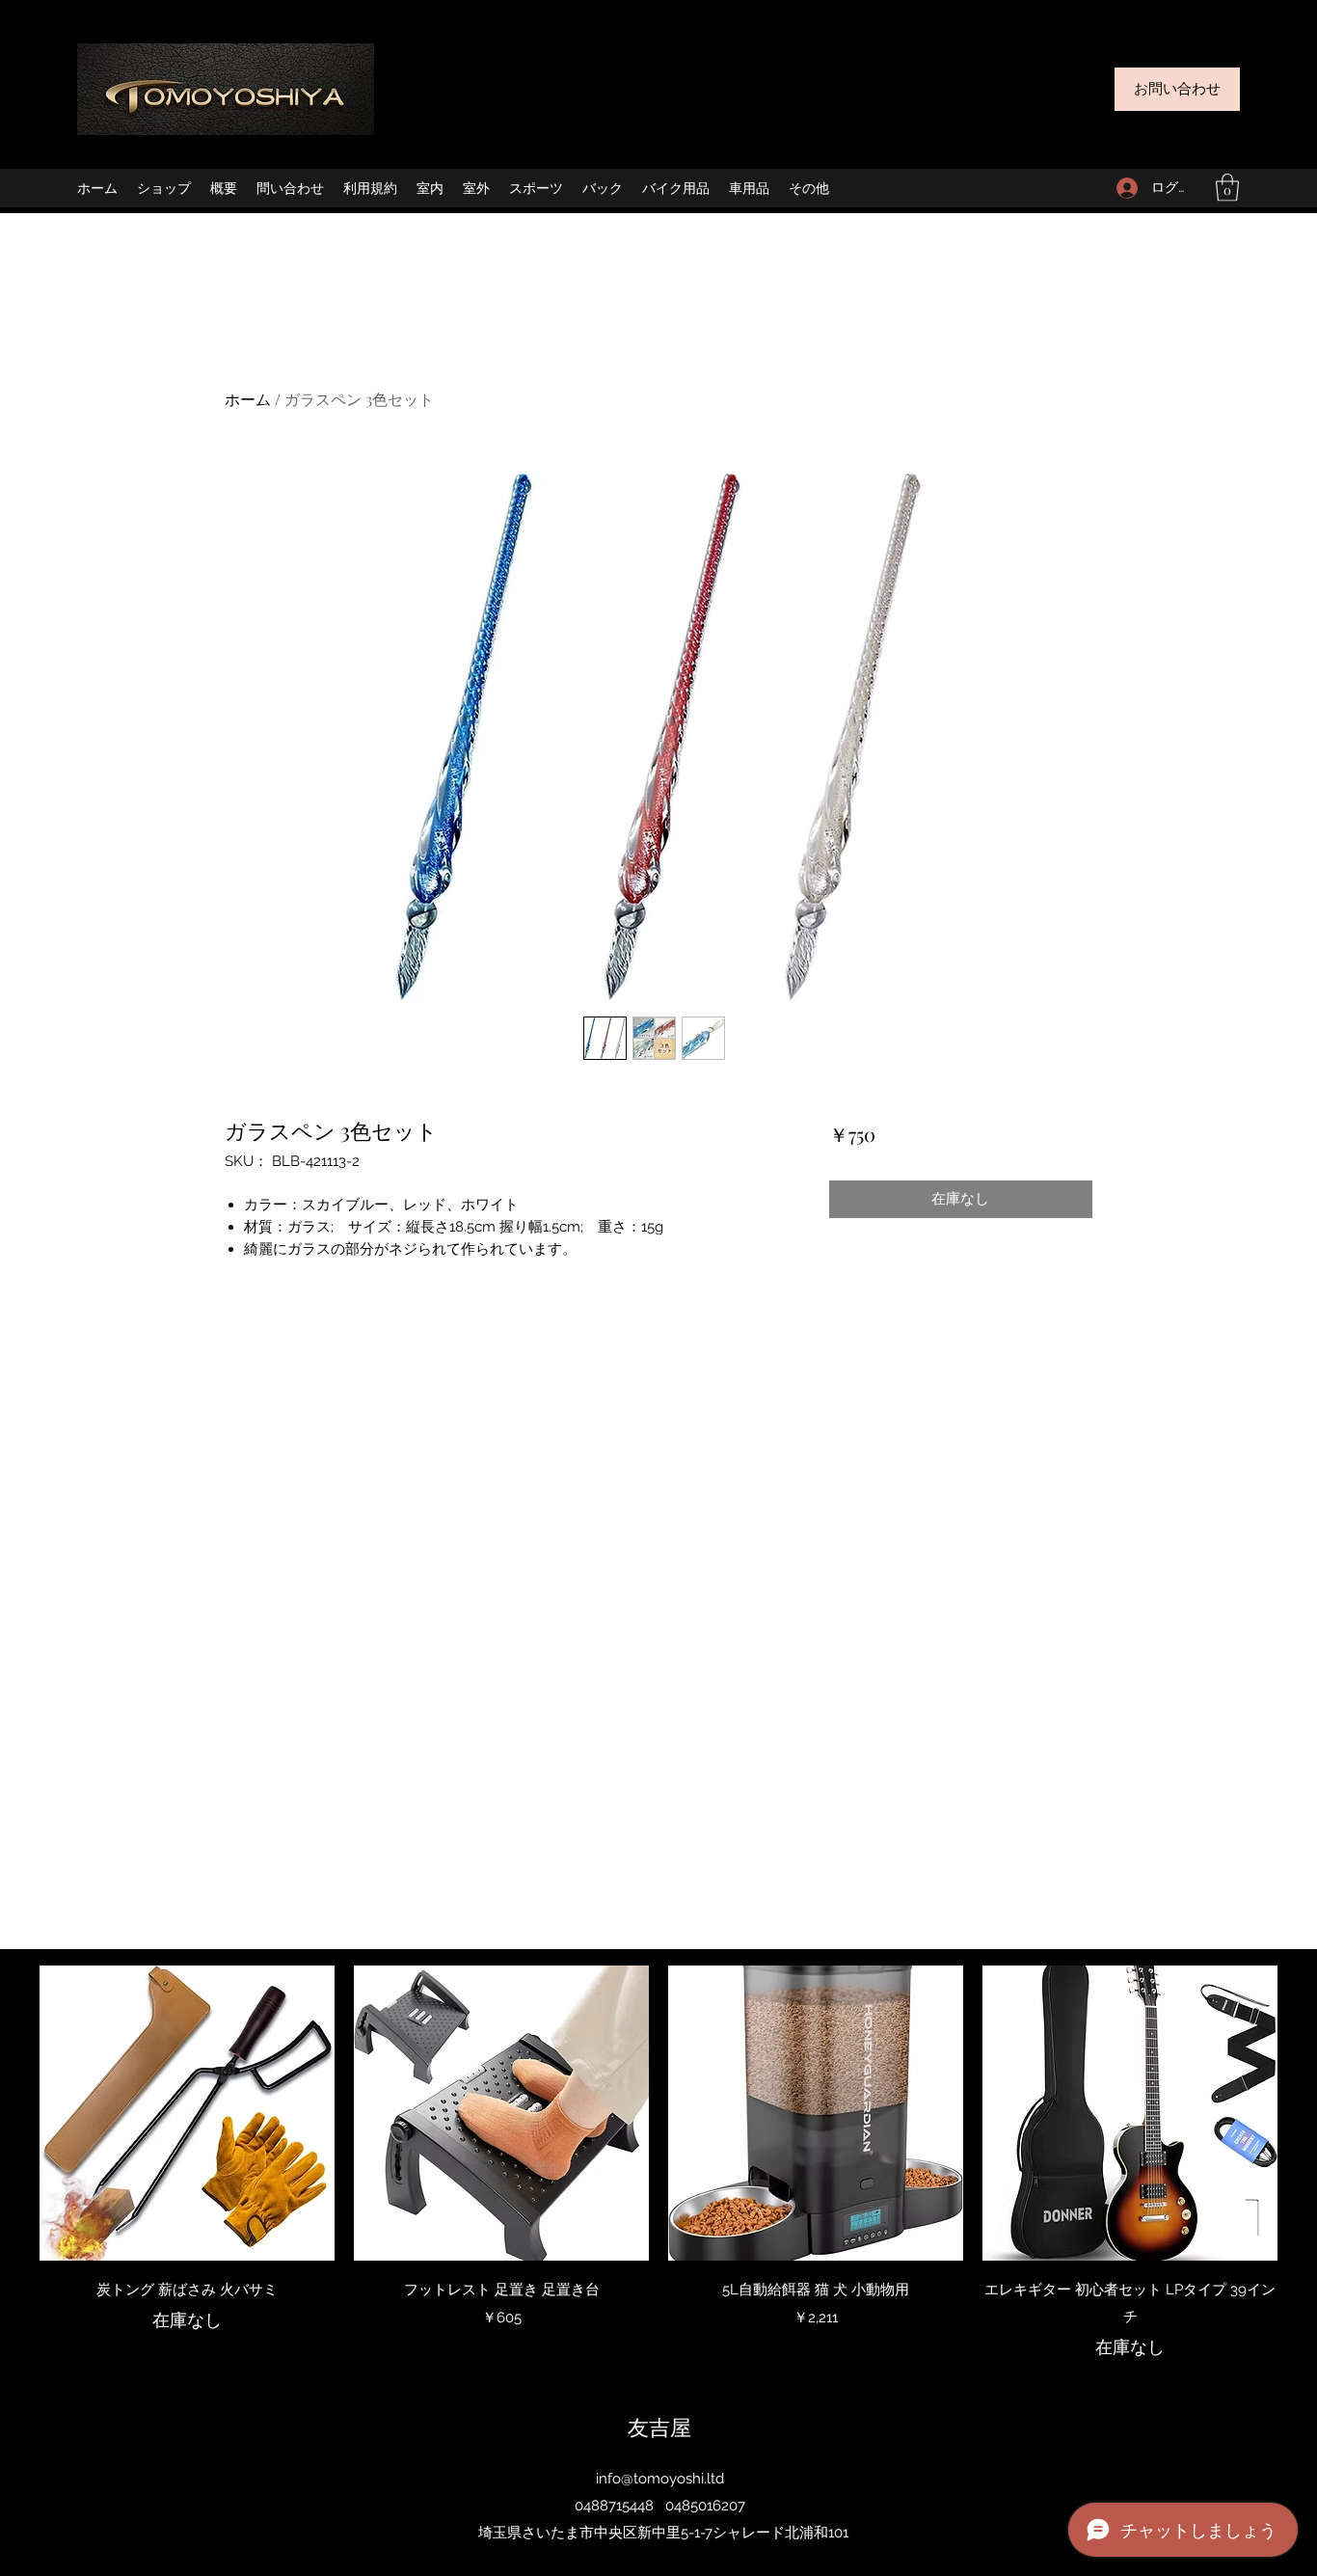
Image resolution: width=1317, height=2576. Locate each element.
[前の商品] (12, 2112)
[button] (1227, 188)
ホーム (248, 399)
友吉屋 (659, 2427)
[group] (658, 2163)
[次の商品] (1305, 2112)
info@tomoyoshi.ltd (660, 2479)
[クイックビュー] (187, 2113)
